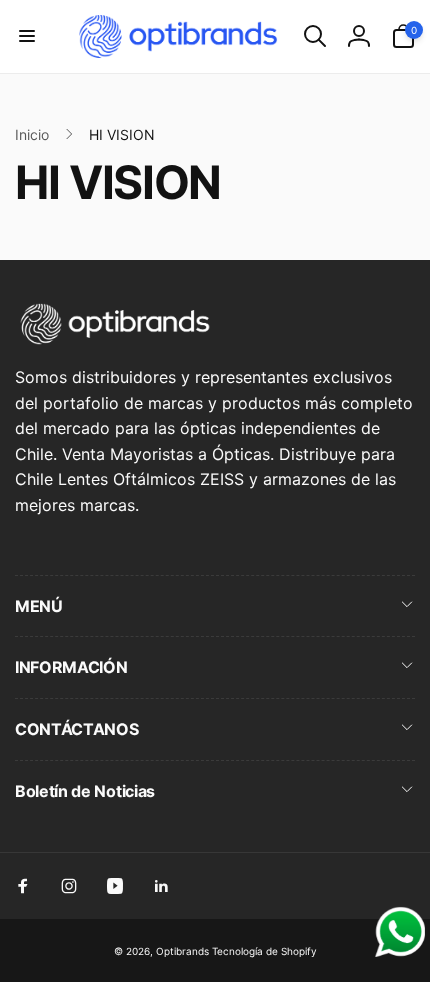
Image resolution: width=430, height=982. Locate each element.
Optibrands (182, 951)
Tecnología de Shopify (264, 951)
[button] (27, 36)
